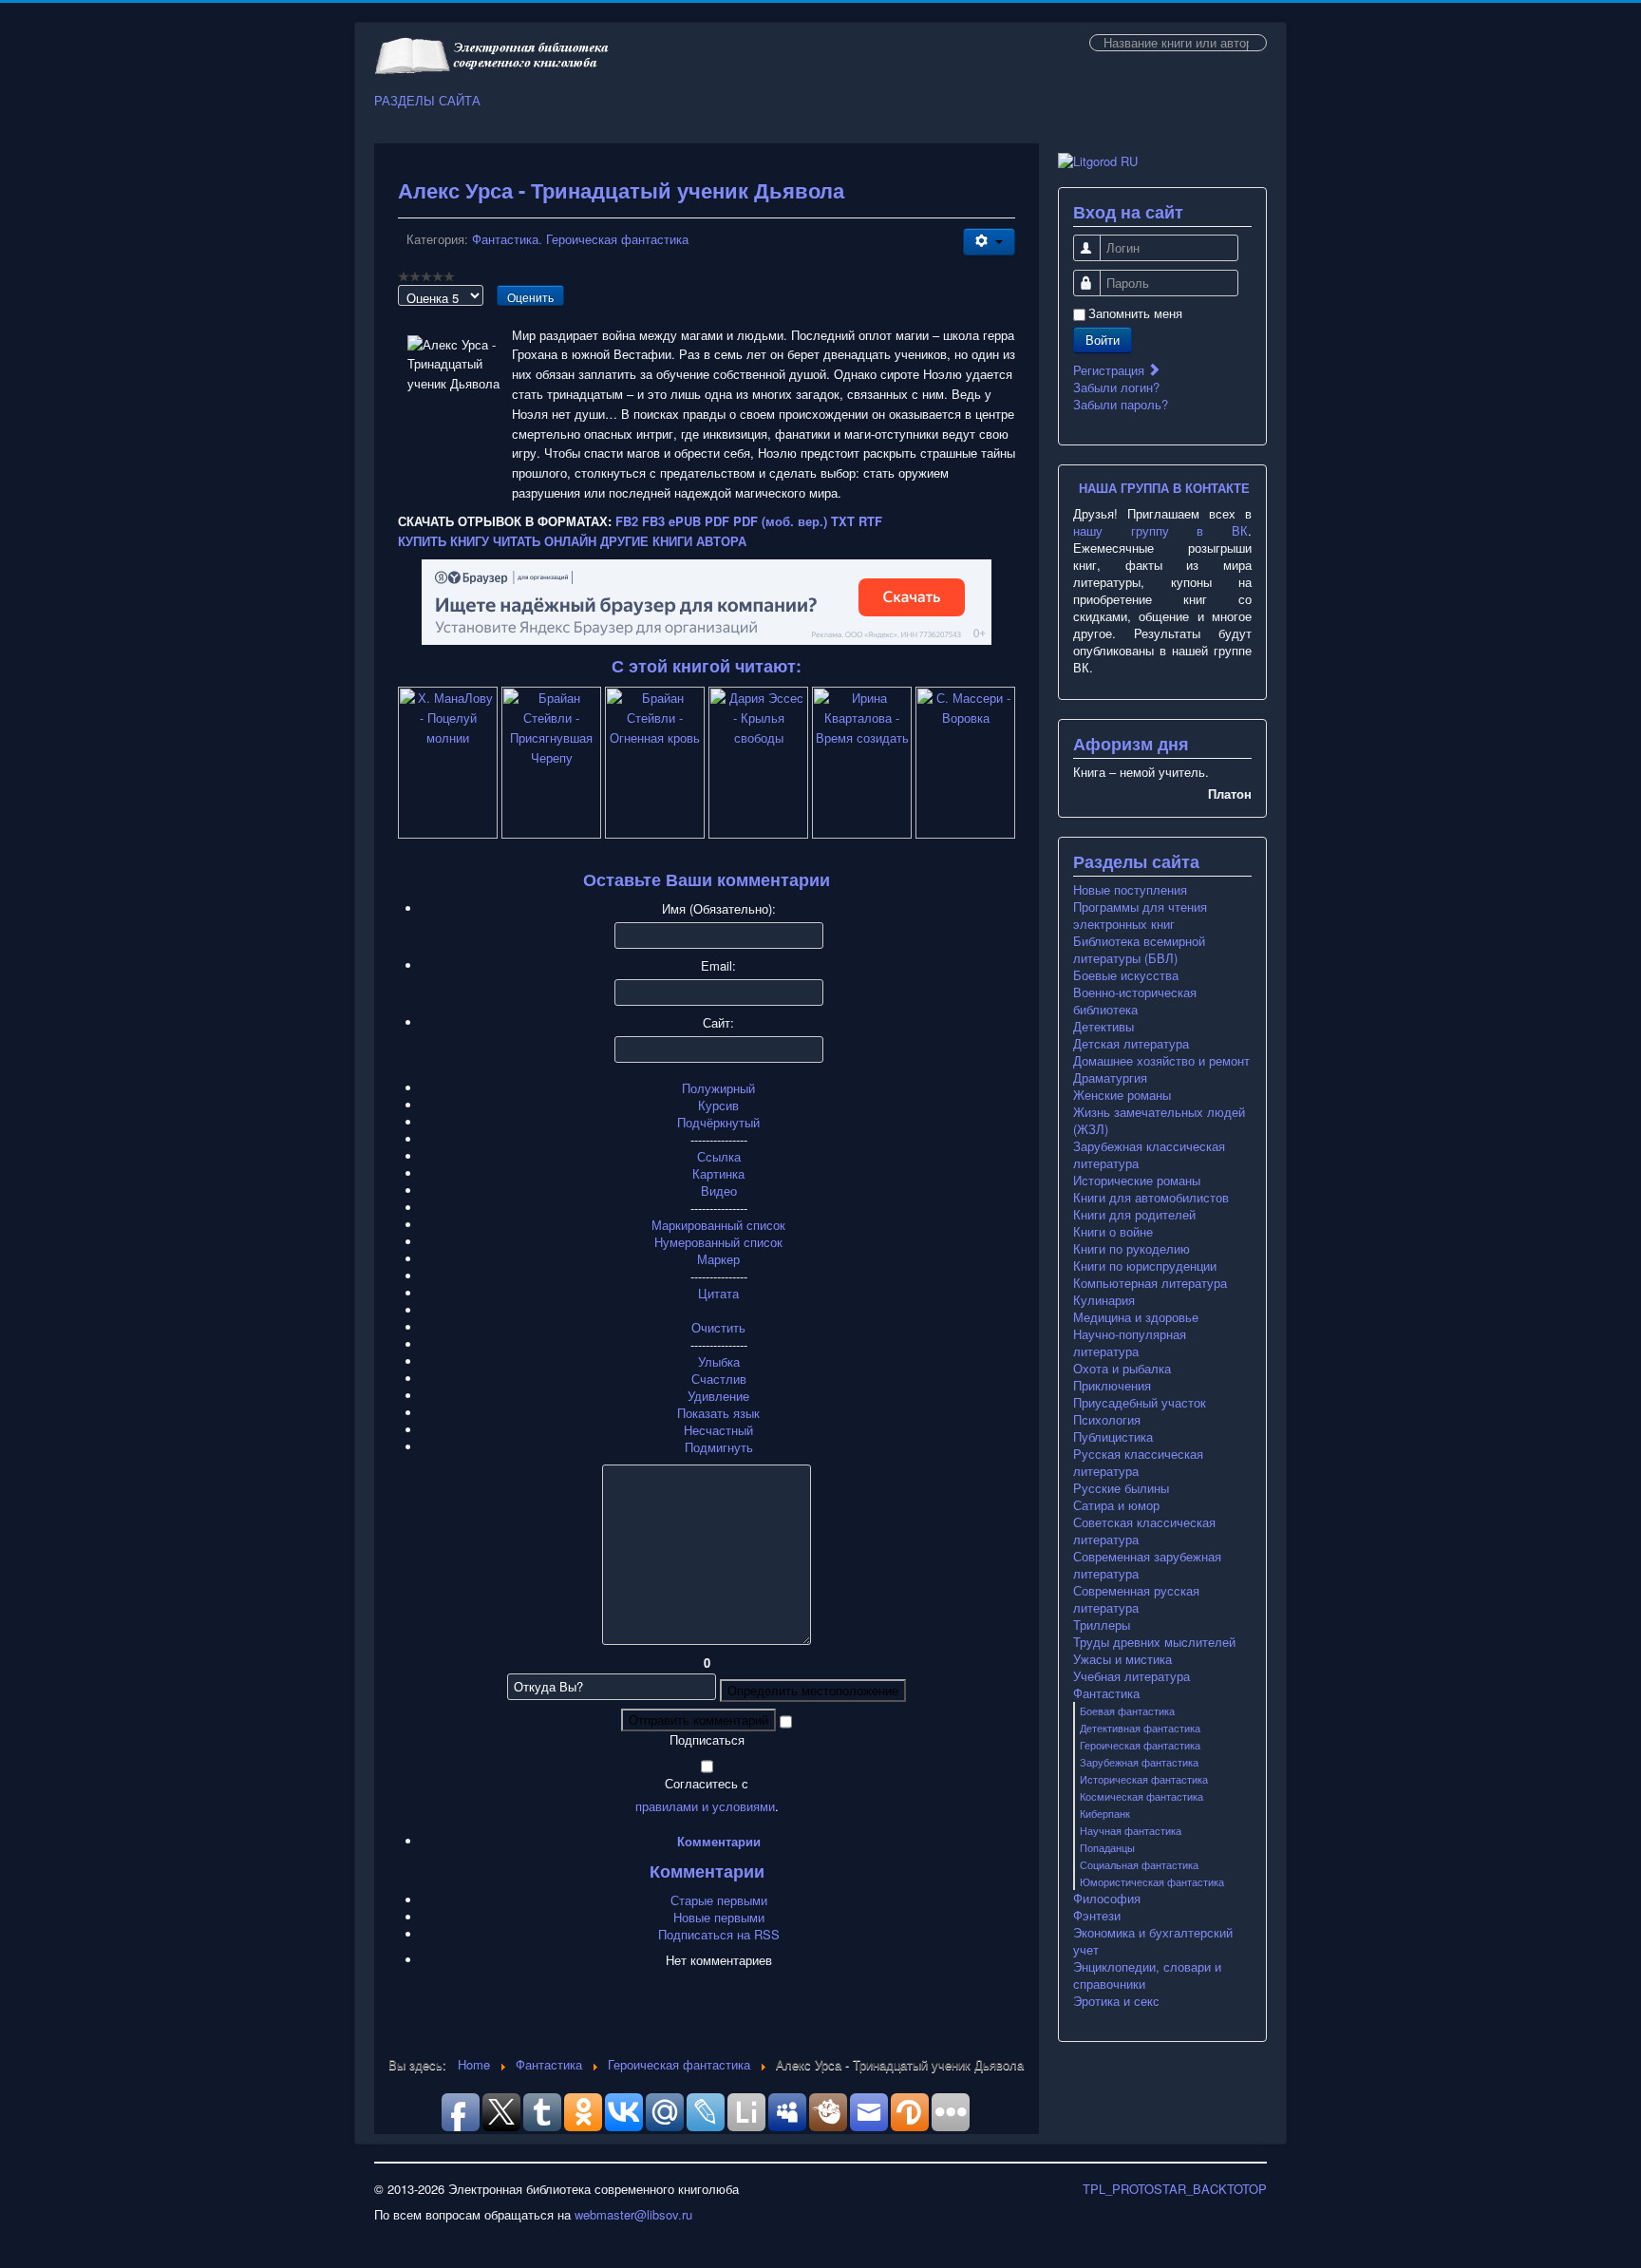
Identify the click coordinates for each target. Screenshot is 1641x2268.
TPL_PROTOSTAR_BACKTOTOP (1175, 2189)
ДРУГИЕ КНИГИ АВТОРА (673, 541)
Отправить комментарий (698, 1720)
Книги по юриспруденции (1145, 1266)
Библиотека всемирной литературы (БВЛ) (1139, 950)
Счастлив (719, 1379)
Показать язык (718, 1413)
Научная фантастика (1131, 1830)
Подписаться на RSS (719, 1934)
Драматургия (1110, 1078)
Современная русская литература (1136, 1599)
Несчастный (718, 1430)
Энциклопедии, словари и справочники (1147, 1975)
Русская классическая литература (1138, 1463)
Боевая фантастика (1127, 1710)
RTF (870, 521)
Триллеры (1102, 1625)
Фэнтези (1097, 1916)
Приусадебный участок (1140, 1403)
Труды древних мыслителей (1154, 1642)
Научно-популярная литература (1130, 1343)
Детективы (1103, 1027)
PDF (717, 521)
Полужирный (718, 1088)
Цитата (718, 1293)
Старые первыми (719, 1900)
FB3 (653, 521)
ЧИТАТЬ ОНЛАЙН (545, 541)
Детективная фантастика (1140, 1728)
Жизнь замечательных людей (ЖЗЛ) (1159, 1121)
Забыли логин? (1116, 387)
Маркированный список (718, 1225)
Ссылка (719, 1156)
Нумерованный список (718, 1242)
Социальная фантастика (1139, 1864)
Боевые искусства (1126, 975)
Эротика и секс (1116, 2001)
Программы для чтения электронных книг (1140, 916)
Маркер (718, 1259)
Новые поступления (1130, 890)
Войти (1103, 340)
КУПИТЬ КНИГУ (443, 541)
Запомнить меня (1135, 313)
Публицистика (1113, 1437)
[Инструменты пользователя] (989, 242)
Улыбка (719, 1361)
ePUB (685, 521)
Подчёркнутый (718, 1122)
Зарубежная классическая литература (1149, 1155)
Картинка (718, 1173)
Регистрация (1111, 370)
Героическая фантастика (1140, 1745)
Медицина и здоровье (1136, 1317)
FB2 (627, 521)
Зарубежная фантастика (1139, 1762)
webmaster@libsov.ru (633, 2214)
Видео (719, 1191)
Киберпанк (1105, 1813)
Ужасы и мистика (1122, 1659)
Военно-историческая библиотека (1135, 1001)
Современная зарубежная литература (1147, 1565)
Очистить (718, 1327)
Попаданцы (1107, 1847)
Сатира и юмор (1116, 1505)
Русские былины (1121, 1488)
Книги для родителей (1134, 1215)
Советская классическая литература (1144, 1531)
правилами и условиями (705, 1806)
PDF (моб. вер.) (780, 521)
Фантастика (1106, 1693)
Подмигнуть (719, 1447)
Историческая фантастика (1144, 1779)
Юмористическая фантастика (1152, 1881)
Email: (718, 966)
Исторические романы (1137, 1181)
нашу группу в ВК (1160, 530)
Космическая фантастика (1141, 1796)
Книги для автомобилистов (1151, 1198)
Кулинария (1104, 1300)
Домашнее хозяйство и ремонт (1161, 1061)
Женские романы (1122, 1095)
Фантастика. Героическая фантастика (580, 239)
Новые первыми (719, 1917)
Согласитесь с (707, 1784)
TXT (843, 521)
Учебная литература (1132, 1676)
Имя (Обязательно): (719, 909)
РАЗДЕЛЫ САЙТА (427, 101)
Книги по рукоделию (1132, 1249)
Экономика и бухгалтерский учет (1153, 1941)
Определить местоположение (813, 1690)
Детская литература (1131, 1044)
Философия (1107, 1899)
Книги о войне (1113, 1232)
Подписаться (707, 1740)
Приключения (1112, 1386)
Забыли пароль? (1121, 404)
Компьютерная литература (1150, 1283)
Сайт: (718, 1023)
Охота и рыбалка (1122, 1369)
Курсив (718, 1105)
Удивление (718, 1396)
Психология (1107, 1420)
